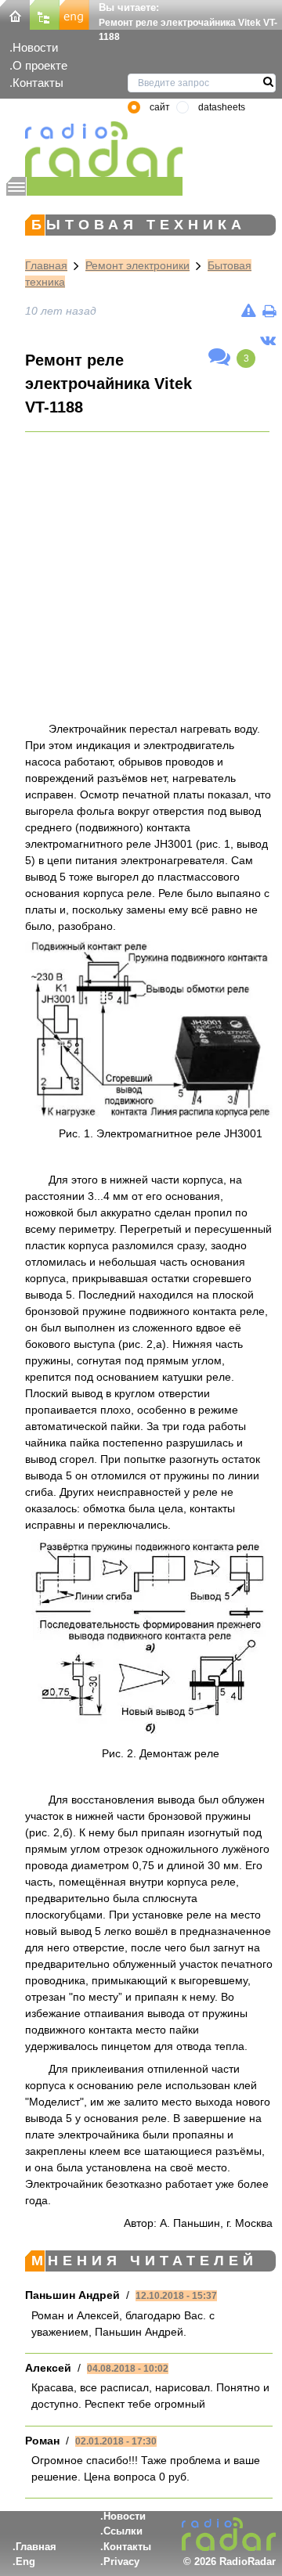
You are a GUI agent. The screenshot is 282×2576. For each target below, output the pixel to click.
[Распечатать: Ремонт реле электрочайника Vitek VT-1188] (269, 311)
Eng (25, 2562)
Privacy (121, 2562)
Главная (46, 265)
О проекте (40, 65)
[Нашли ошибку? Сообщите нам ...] (249, 311)
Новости (35, 47)
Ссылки (123, 2531)
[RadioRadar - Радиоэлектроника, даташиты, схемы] (94, 149)
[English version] (74, 14)
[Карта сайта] (45, 14)
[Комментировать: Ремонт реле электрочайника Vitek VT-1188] (219, 358)
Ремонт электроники (137, 265)
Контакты (38, 83)
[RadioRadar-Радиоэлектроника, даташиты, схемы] (15, 14)
